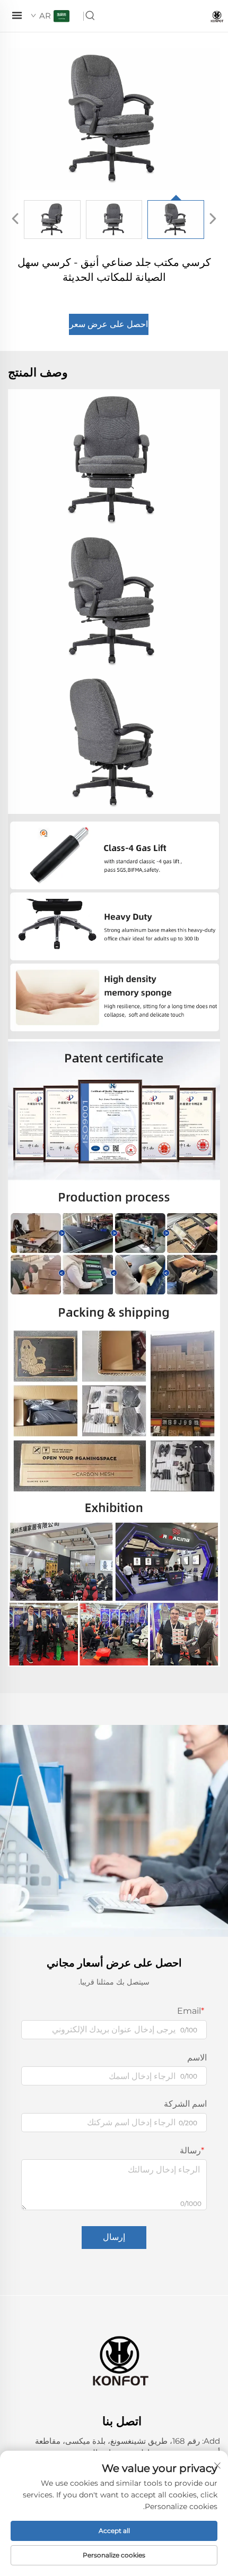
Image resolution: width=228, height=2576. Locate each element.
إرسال (114, 2237)
